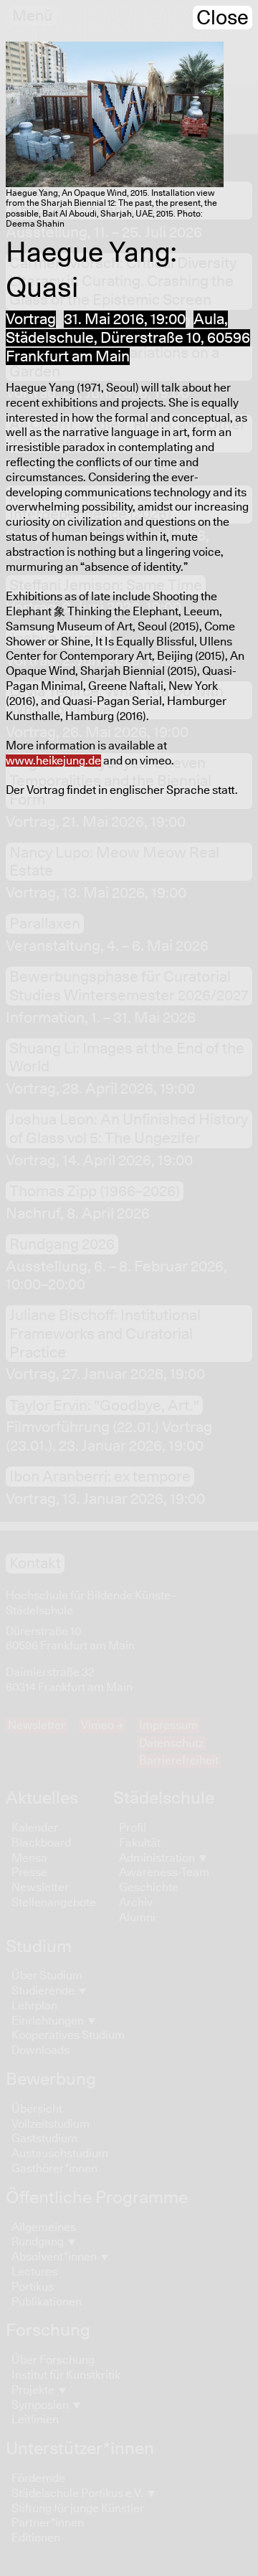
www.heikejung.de (53, 761)
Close (223, 18)
